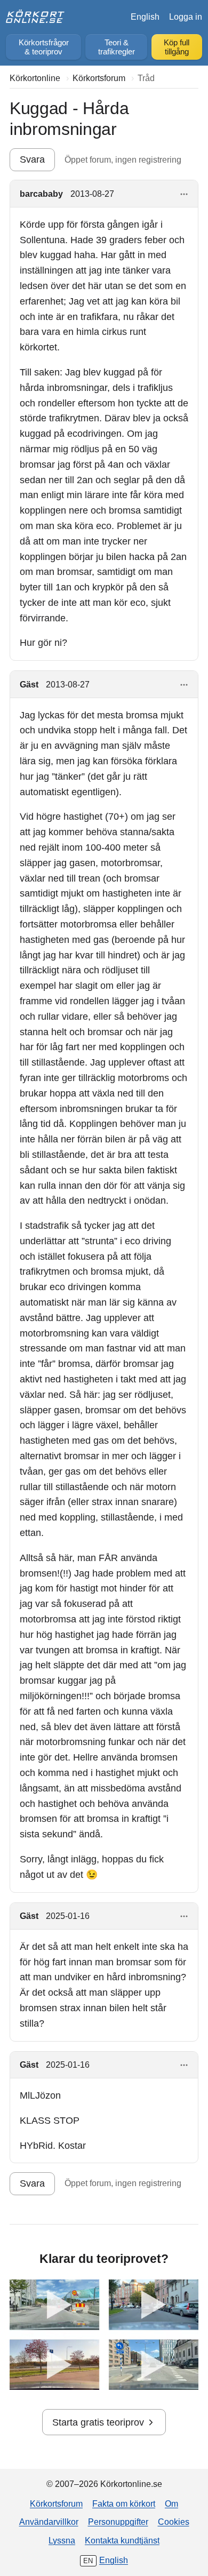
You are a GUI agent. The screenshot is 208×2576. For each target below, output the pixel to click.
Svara (32, 159)
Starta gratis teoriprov (98, 2422)
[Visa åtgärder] (184, 194)
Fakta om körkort (124, 2503)
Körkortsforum (56, 2503)
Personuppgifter (118, 2522)
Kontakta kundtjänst (122, 2540)
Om (171, 2503)
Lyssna (62, 2540)
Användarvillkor (49, 2522)
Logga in (186, 17)
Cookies (174, 2522)
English (145, 17)
